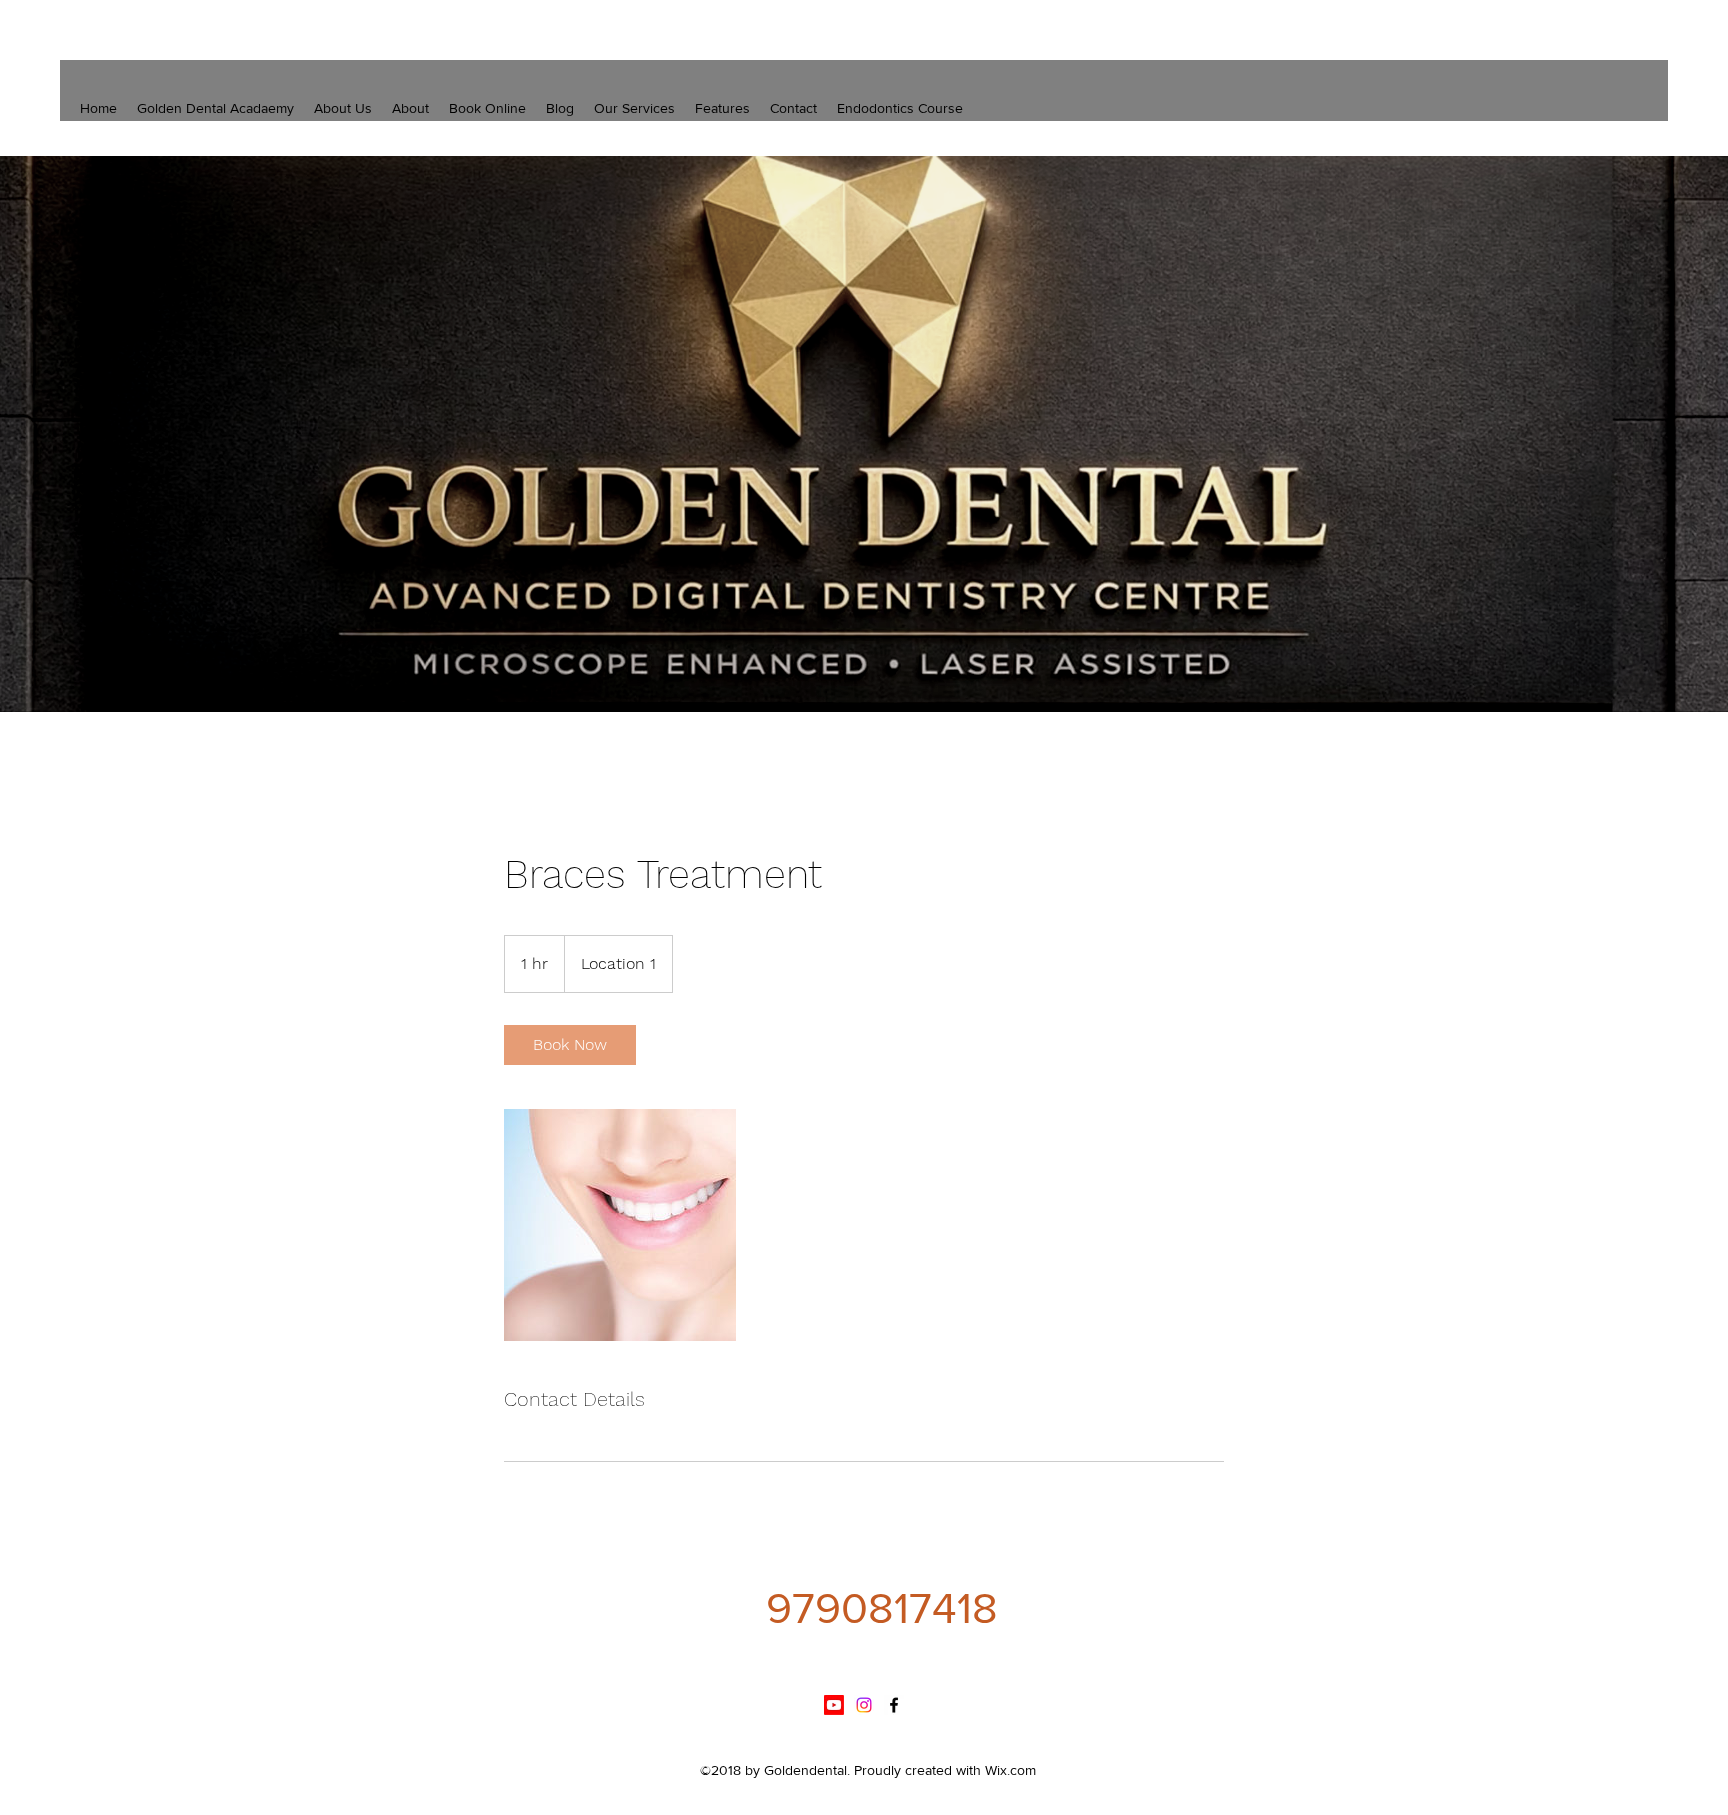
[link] (570, 1045)
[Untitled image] (620, 1225)
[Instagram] (864, 1705)
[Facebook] (894, 1705)
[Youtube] (834, 1705)
